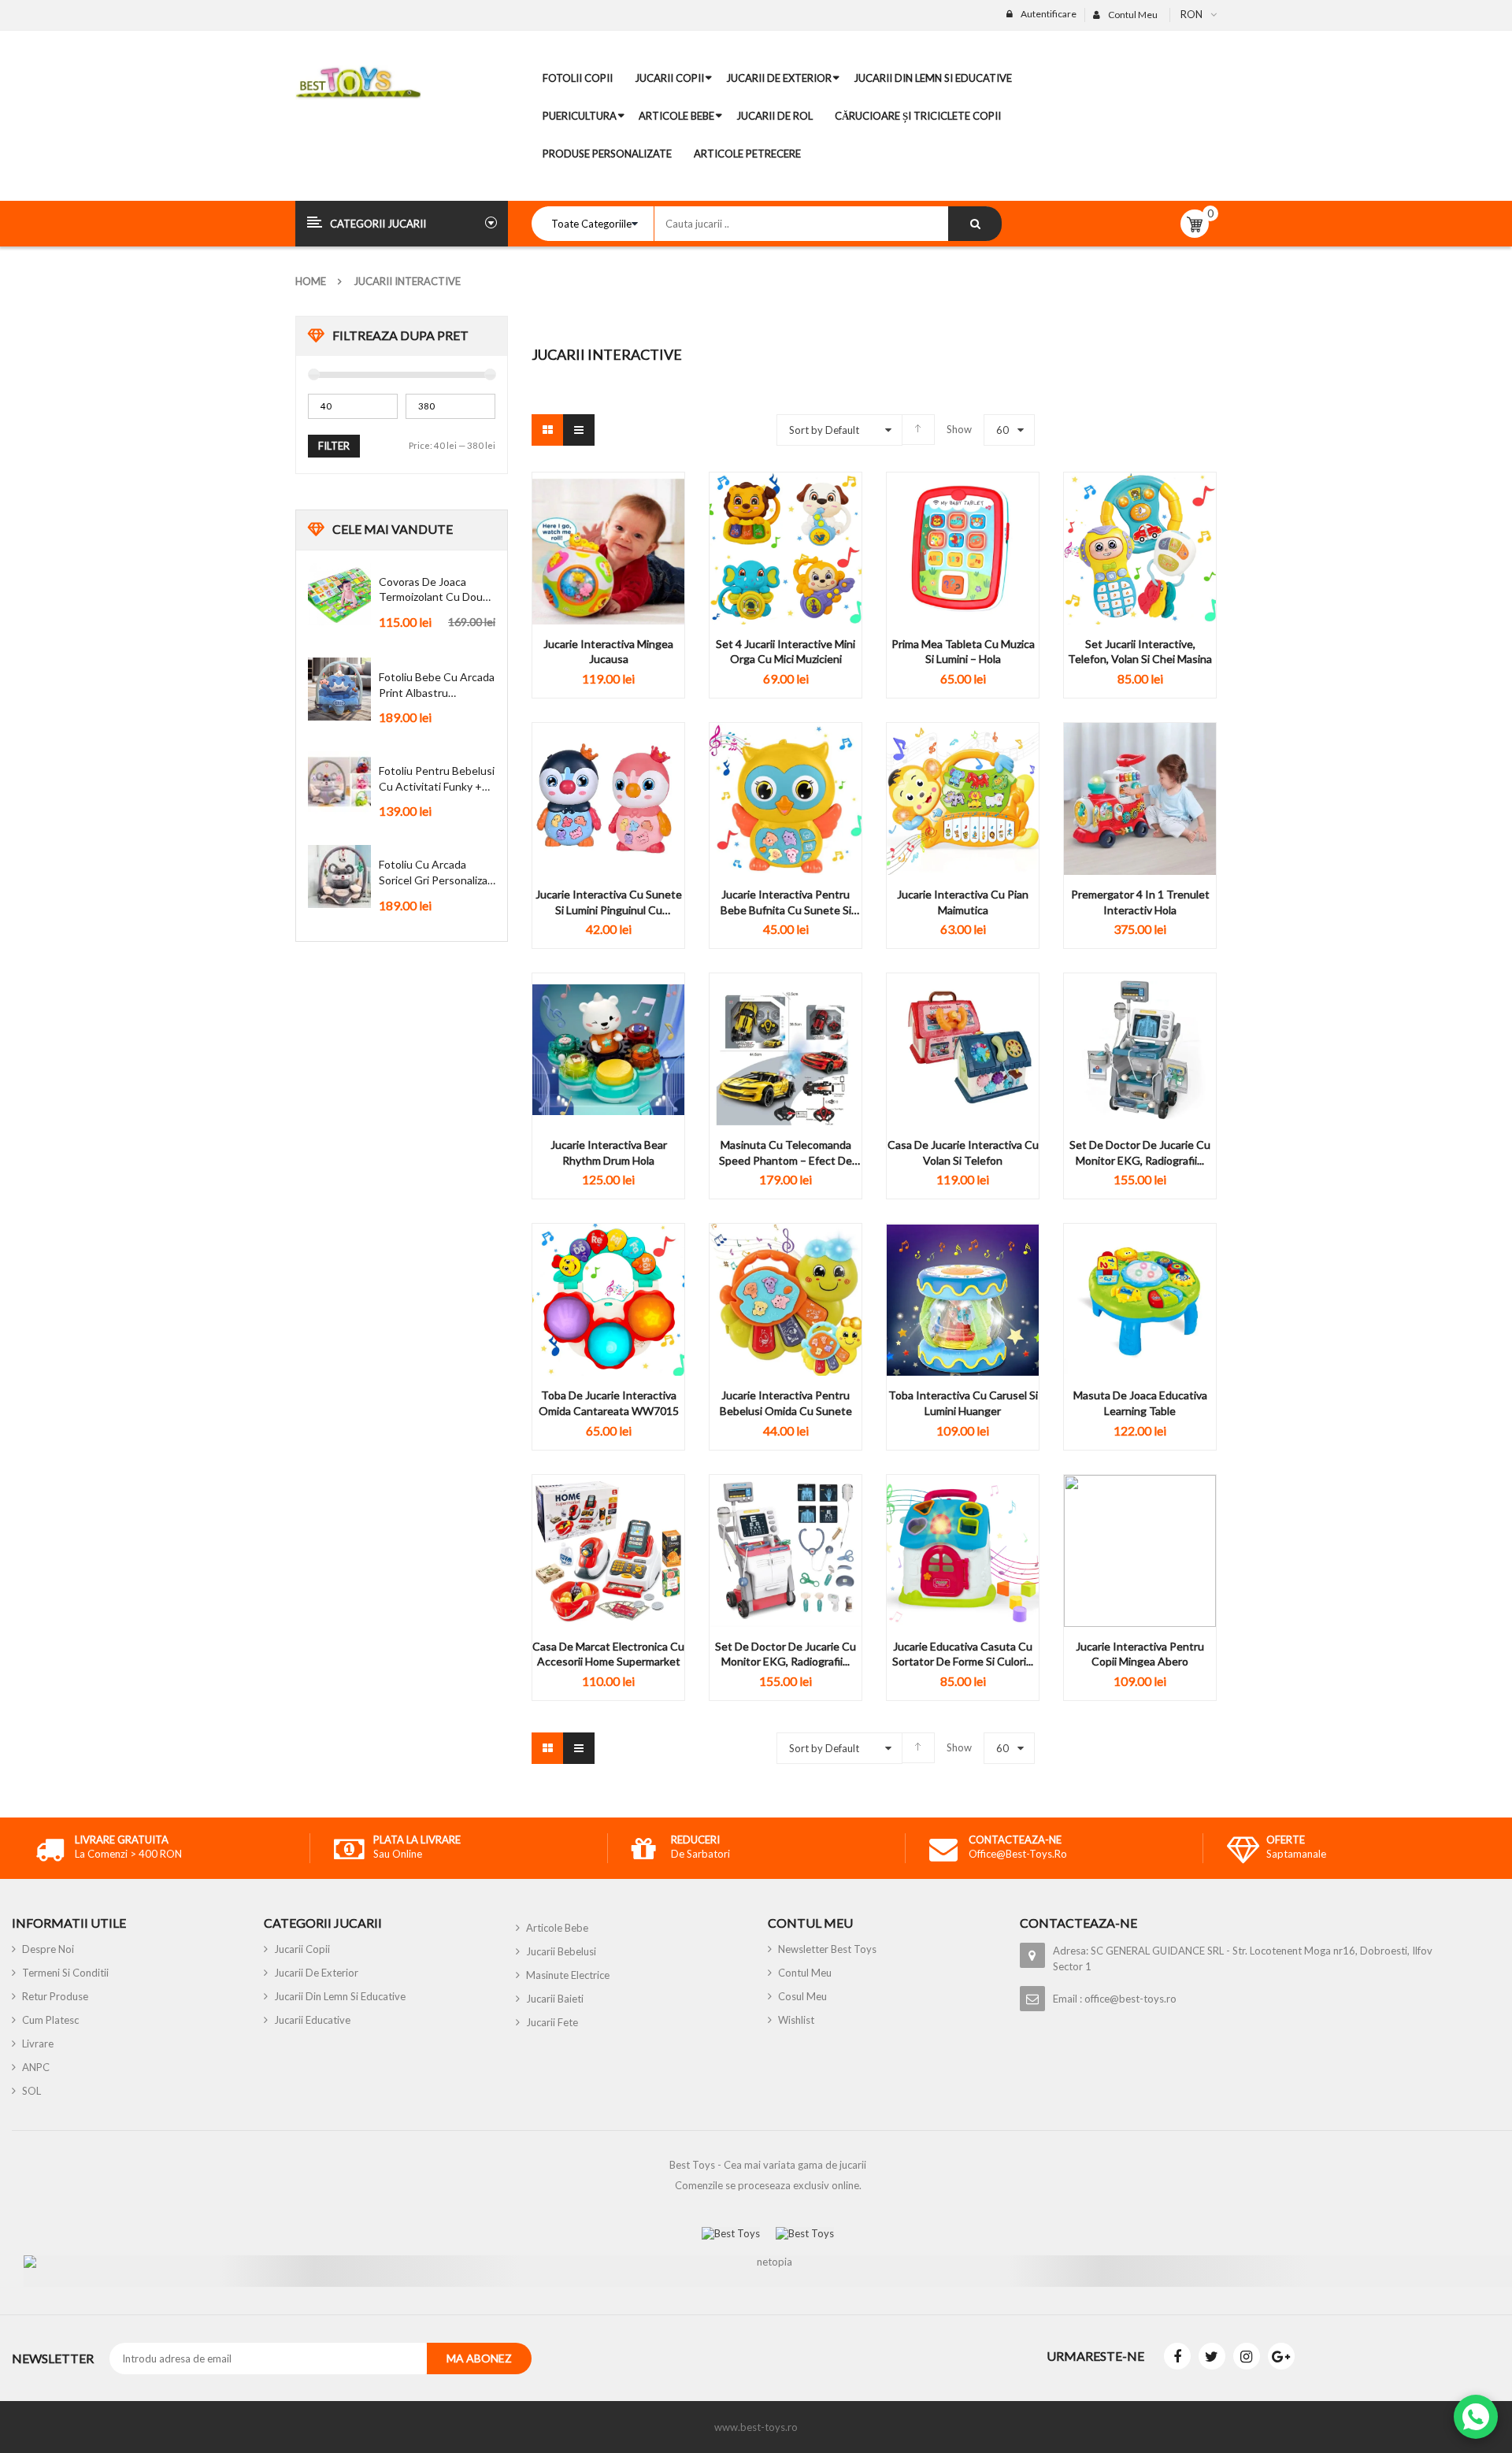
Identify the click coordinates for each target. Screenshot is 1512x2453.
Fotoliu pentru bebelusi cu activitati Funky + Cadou (437, 779)
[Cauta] (975, 224)
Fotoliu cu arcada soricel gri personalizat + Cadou (435, 873)
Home (311, 281)
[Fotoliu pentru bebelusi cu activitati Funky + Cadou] (339, 783)
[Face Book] (1177, 2356)
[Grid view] (547, 430)
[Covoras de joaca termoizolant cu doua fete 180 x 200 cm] (339, 594)
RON (1191, 14)
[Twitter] (1212, 2356)
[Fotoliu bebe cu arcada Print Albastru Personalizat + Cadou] (339, 689)
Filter (334, 446)
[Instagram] (1247, 2356)
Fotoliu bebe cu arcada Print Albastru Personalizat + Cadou (437, 685)
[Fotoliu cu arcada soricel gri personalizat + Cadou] (339, 876)
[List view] (579, 430)
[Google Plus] (1281, 2356)
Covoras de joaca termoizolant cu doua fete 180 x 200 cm (434, 590)
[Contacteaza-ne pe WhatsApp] (1476, 2417)
